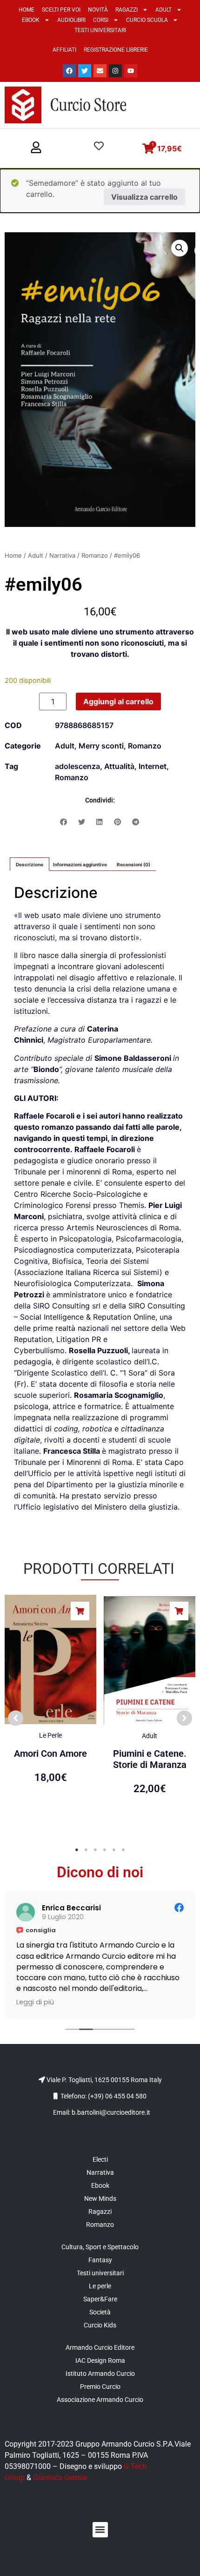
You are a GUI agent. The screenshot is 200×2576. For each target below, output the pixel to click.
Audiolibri (71, 20)
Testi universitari (100, 30)
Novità (98, 10)
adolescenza (77, 766)
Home (27, 10)
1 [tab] (77, 1850)
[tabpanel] (50, 1713)
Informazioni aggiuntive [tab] (80, 864)
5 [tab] (114, 1850)
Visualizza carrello (144, 197)
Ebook (31, 20)
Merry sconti (101, 746)
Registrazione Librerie (116, 50)
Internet (153, 766)
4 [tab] (105, 1850)
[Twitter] (85, 71)
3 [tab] (95, 1850)
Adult (163, 10)
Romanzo (95, 555)
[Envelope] (100, 71)
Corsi (101, 20)
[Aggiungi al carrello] (80, 1611)
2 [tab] (86, 1850)
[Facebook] (69, 71)
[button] (36, 148)
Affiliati (64, 50)
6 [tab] (123, 1850)
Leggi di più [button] (49, 2002)
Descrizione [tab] (30, 864)
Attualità (119, 766)
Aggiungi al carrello (118, 701)
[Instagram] (115, 71)
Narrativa (62, 555)
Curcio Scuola (147, 20)
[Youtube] (131, 71)
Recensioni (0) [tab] (133, 864)
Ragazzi (127, 10)
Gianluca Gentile (60, 2478)
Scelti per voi (61, 10)
